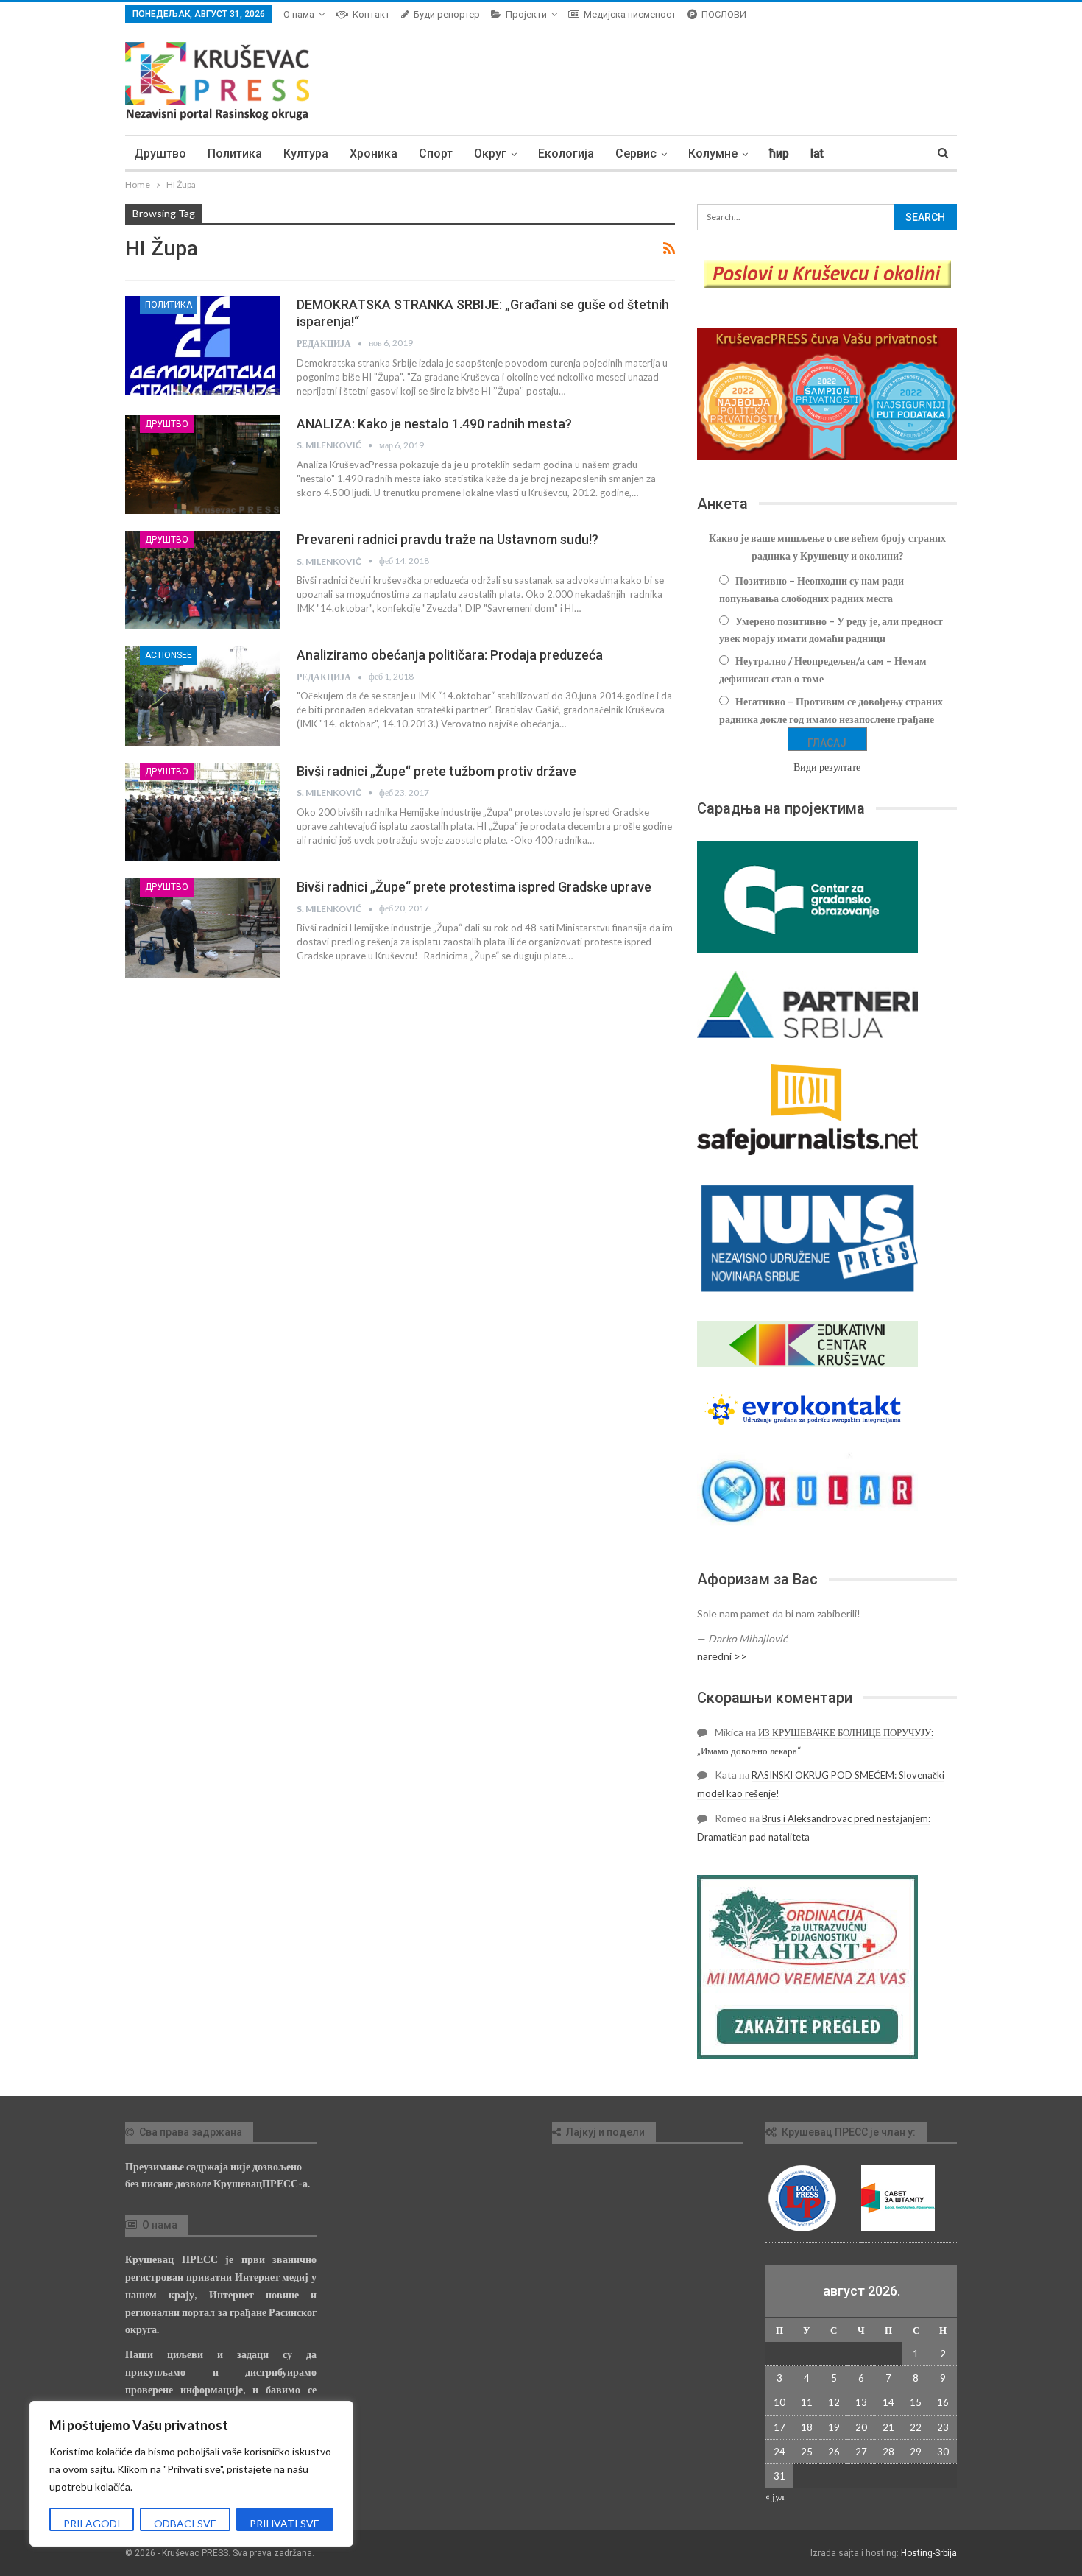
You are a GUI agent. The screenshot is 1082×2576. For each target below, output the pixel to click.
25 (807, 2452)
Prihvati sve (284, 2523)
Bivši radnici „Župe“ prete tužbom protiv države (436, 771)
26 (834, 2452)
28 (888, 2452)
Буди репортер (447, 14)
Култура (306, 153)
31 (779, 2476)
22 (916, 2427)
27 (861, 2452)
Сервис (636, 153)
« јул (775, 2496)
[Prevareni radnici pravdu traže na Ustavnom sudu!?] (202, 580)
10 (779, 2402)
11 (807, 2402)
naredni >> (722, 1656)
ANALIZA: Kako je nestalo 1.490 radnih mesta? (434, 424)
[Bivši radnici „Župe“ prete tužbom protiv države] (202, 812)
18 (807, 2427)
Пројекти (526, 14)
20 (861, 2427)
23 (943, 2427)
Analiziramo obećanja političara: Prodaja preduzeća (450, 655)
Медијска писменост (630, 14)
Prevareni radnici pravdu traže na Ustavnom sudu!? (448, 539)
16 (943, 2402)
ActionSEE (169, 655)
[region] (191, 2474)
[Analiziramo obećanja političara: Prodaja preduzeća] (202, 696)
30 (943, 2452)
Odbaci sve (185, 2523)
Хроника (374, 153)
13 (861, 2402)
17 (779, 2427)
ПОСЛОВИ (724, 14)
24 (779, 2452)
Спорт (436, 153)
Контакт (371, 14)
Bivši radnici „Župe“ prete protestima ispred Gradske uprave (474, 887)
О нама (299, 14)
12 (834, 2402)
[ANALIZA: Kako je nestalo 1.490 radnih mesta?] (202, 465)
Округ (490, 153)
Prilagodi (92, 2523)
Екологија (566, 153)
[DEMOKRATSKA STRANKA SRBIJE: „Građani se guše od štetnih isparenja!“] (202, 345)
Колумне (713, 153)
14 (888, 2402)
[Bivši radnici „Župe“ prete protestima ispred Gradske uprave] (202, 928)
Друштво (160, 153)
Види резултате (827, 767)
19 (834, 2427)
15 (916, 2402)
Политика (235, 153)
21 (888, 2427)
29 (916, 2452)
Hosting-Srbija (929, 2553)
